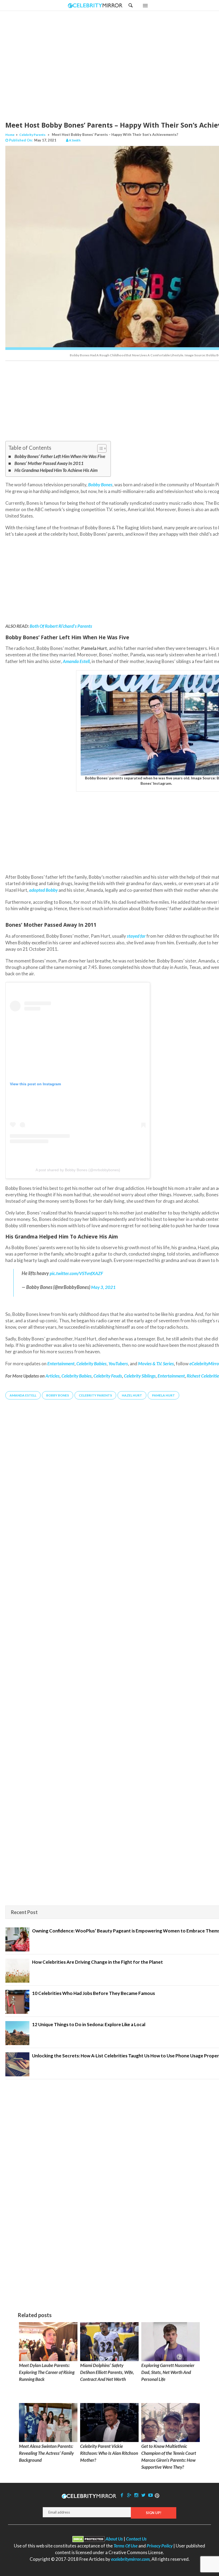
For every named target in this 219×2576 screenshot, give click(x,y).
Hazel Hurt (132, 1395)
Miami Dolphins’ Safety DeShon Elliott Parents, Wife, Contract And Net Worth (107, 2372)
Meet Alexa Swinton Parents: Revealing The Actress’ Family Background (46, 2453)
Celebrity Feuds (108, 1376)
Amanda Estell (76, 661)
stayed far (136, 936)
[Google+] (129, 2495)
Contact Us (136, 2539)
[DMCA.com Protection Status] (89, 2539)
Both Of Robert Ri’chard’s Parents (61, 626)
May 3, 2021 (103, 1287)
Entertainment (171, 1376)
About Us (114, 2539)
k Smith (75, 140)
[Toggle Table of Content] (99, 448)
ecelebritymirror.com (130, 2559)
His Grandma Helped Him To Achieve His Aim (56, 470)
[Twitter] (143, 2495)
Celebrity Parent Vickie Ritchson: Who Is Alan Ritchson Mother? (109, 2453)
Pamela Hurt (163, 1395)
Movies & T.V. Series (156, 1364)
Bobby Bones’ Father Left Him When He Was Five (60, 456)
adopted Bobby (43, 890)
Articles (52, 1376)
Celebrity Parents (32, 135)
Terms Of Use (126, 2546)
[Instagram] (136, 2495)
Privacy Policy (160, 2546)
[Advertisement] (123, 61)
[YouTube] (151, 2495)
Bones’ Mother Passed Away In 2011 (49, 463)
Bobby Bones (58, 1395)
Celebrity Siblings (140, 1376)
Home (10, 135)
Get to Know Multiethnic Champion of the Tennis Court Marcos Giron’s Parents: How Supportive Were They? (169, 2457)
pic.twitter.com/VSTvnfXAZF (76, 1273)
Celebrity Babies (77, 1376)
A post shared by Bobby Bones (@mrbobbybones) (78, 1170)
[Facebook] (122, 2495)
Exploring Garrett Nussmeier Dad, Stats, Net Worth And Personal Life (168, 2372)
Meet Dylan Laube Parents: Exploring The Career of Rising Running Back (47, 2372)
